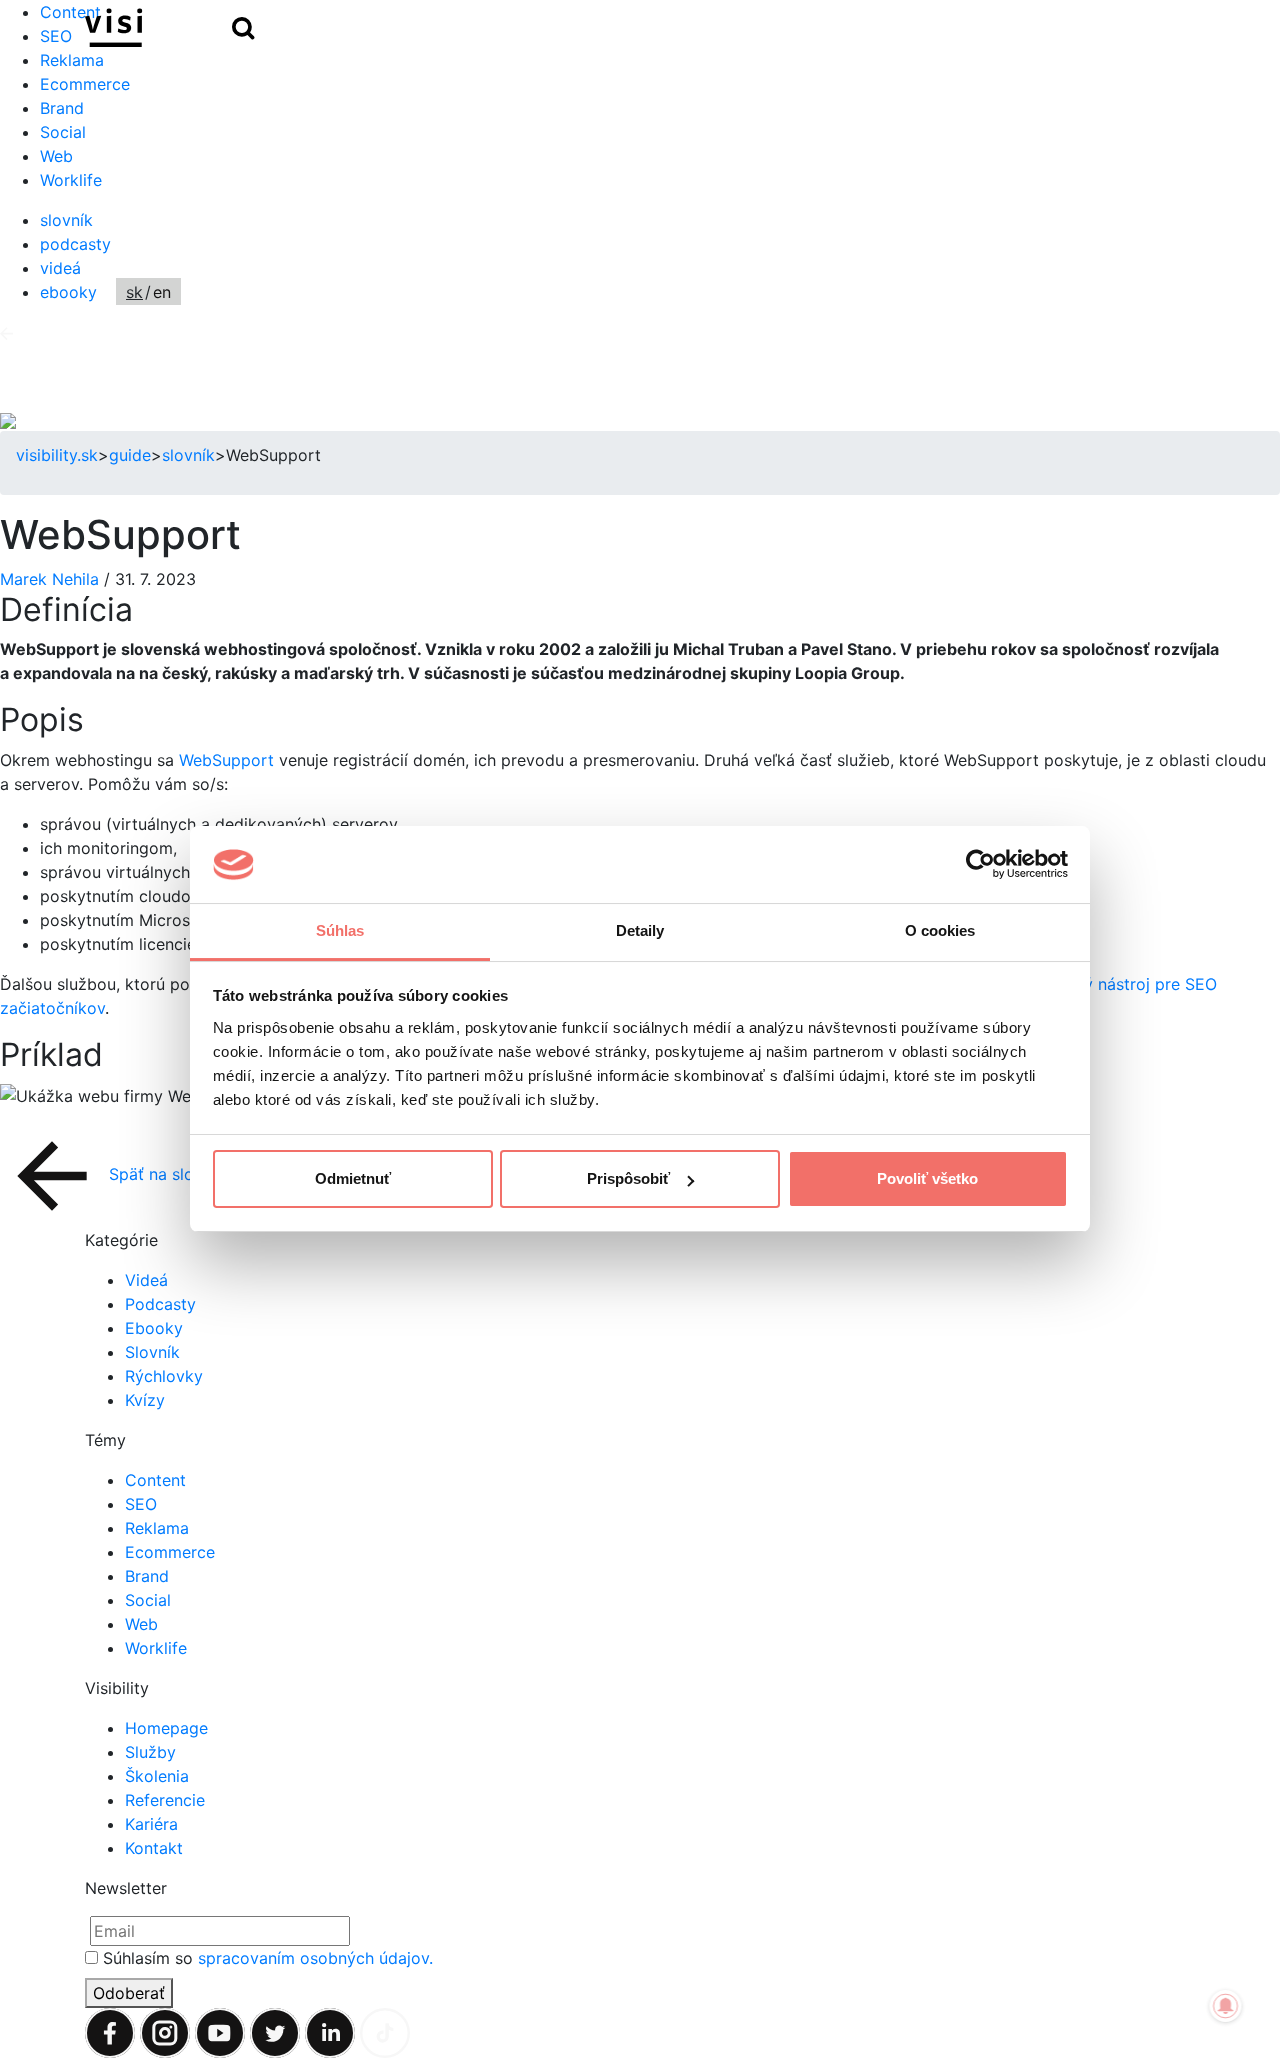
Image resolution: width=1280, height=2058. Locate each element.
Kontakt (154, 1848)
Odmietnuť (353, 1178)
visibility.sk (57, 455)
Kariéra (151, 1824)
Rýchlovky (164, 1376)
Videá (146, 1280)
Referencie (165, 1800)
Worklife (71, 180)
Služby (150, 1752)
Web (56, 156)
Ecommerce (85, 84)
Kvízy (145, 1400)
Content (155, 1480)
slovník (66, 220)
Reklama (72, 60)
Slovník (152, 1352)
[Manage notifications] (1226, 2006)
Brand (62, 108)
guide (130, 455)
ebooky (68, 292)
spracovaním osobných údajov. (315, 1958)
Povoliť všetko (927, 1178)
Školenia (157, 1776)
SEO (141, 1504)
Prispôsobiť (628, 1178)
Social (63, 132)
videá (60, 268)
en (162, 292)
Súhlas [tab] (340, 930)
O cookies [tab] (940, 930)
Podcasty (160, 1304)
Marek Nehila (52, 579)
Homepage (166, 1728)
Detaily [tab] (640, 930)
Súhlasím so (268, 1958)
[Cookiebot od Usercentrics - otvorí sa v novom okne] (980, 865)
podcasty (75, 244)
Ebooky (154, 1328)
